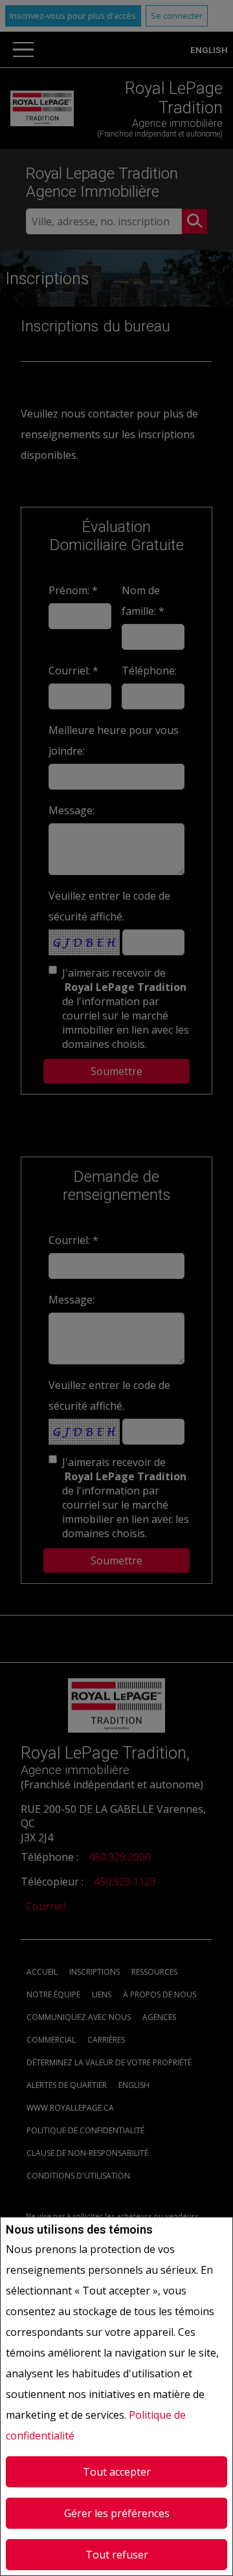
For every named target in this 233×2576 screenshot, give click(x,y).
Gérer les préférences (117, 2513)
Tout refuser (117, 2555)
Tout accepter (117, 2472)
